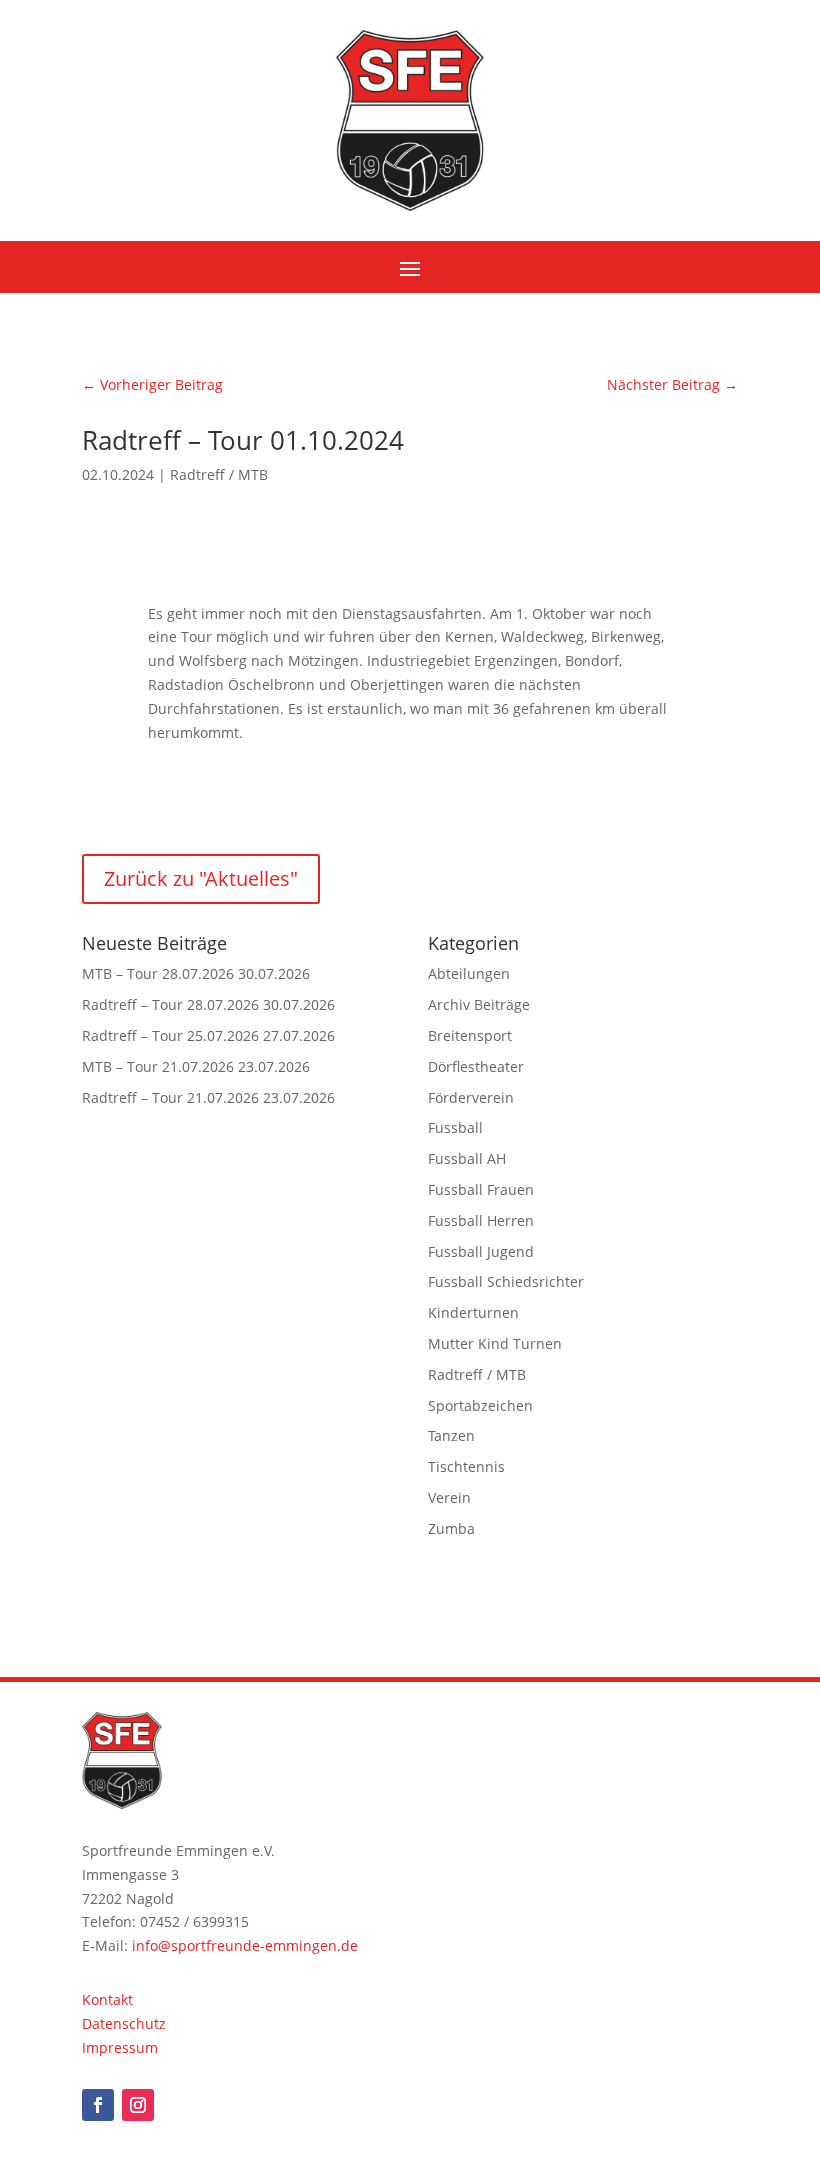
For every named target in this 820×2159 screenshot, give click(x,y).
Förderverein (471, 1097)
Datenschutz (124, 2023)
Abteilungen (469, 973)
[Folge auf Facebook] (98, 2105)
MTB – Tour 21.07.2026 (158, 1066)
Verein (449, 1497)
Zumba (451, 1528)
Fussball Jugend (481, 1251)
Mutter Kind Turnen (495, 1343)
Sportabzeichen (480, 1405)
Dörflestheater (476, 1066)
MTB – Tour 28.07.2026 (158, 973)
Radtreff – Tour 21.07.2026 (170, 1097)
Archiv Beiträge (479, 1004)
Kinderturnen (473, 1312)
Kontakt (107, 1999)
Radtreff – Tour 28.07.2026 (170, 1004)
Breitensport (470, 1035)
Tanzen (451, 1435)
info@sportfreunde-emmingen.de (245, 1945)
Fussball (455, 1127)
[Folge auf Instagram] (138, 2105)
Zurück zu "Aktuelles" (201, 878)
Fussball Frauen (481, 1189)
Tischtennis (466, 1466)
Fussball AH (467, 1158)
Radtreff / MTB (219, 474)
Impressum (120, 2047)
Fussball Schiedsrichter (506, 1281)
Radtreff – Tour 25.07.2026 (170, 1035)
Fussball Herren (481, 1220)
